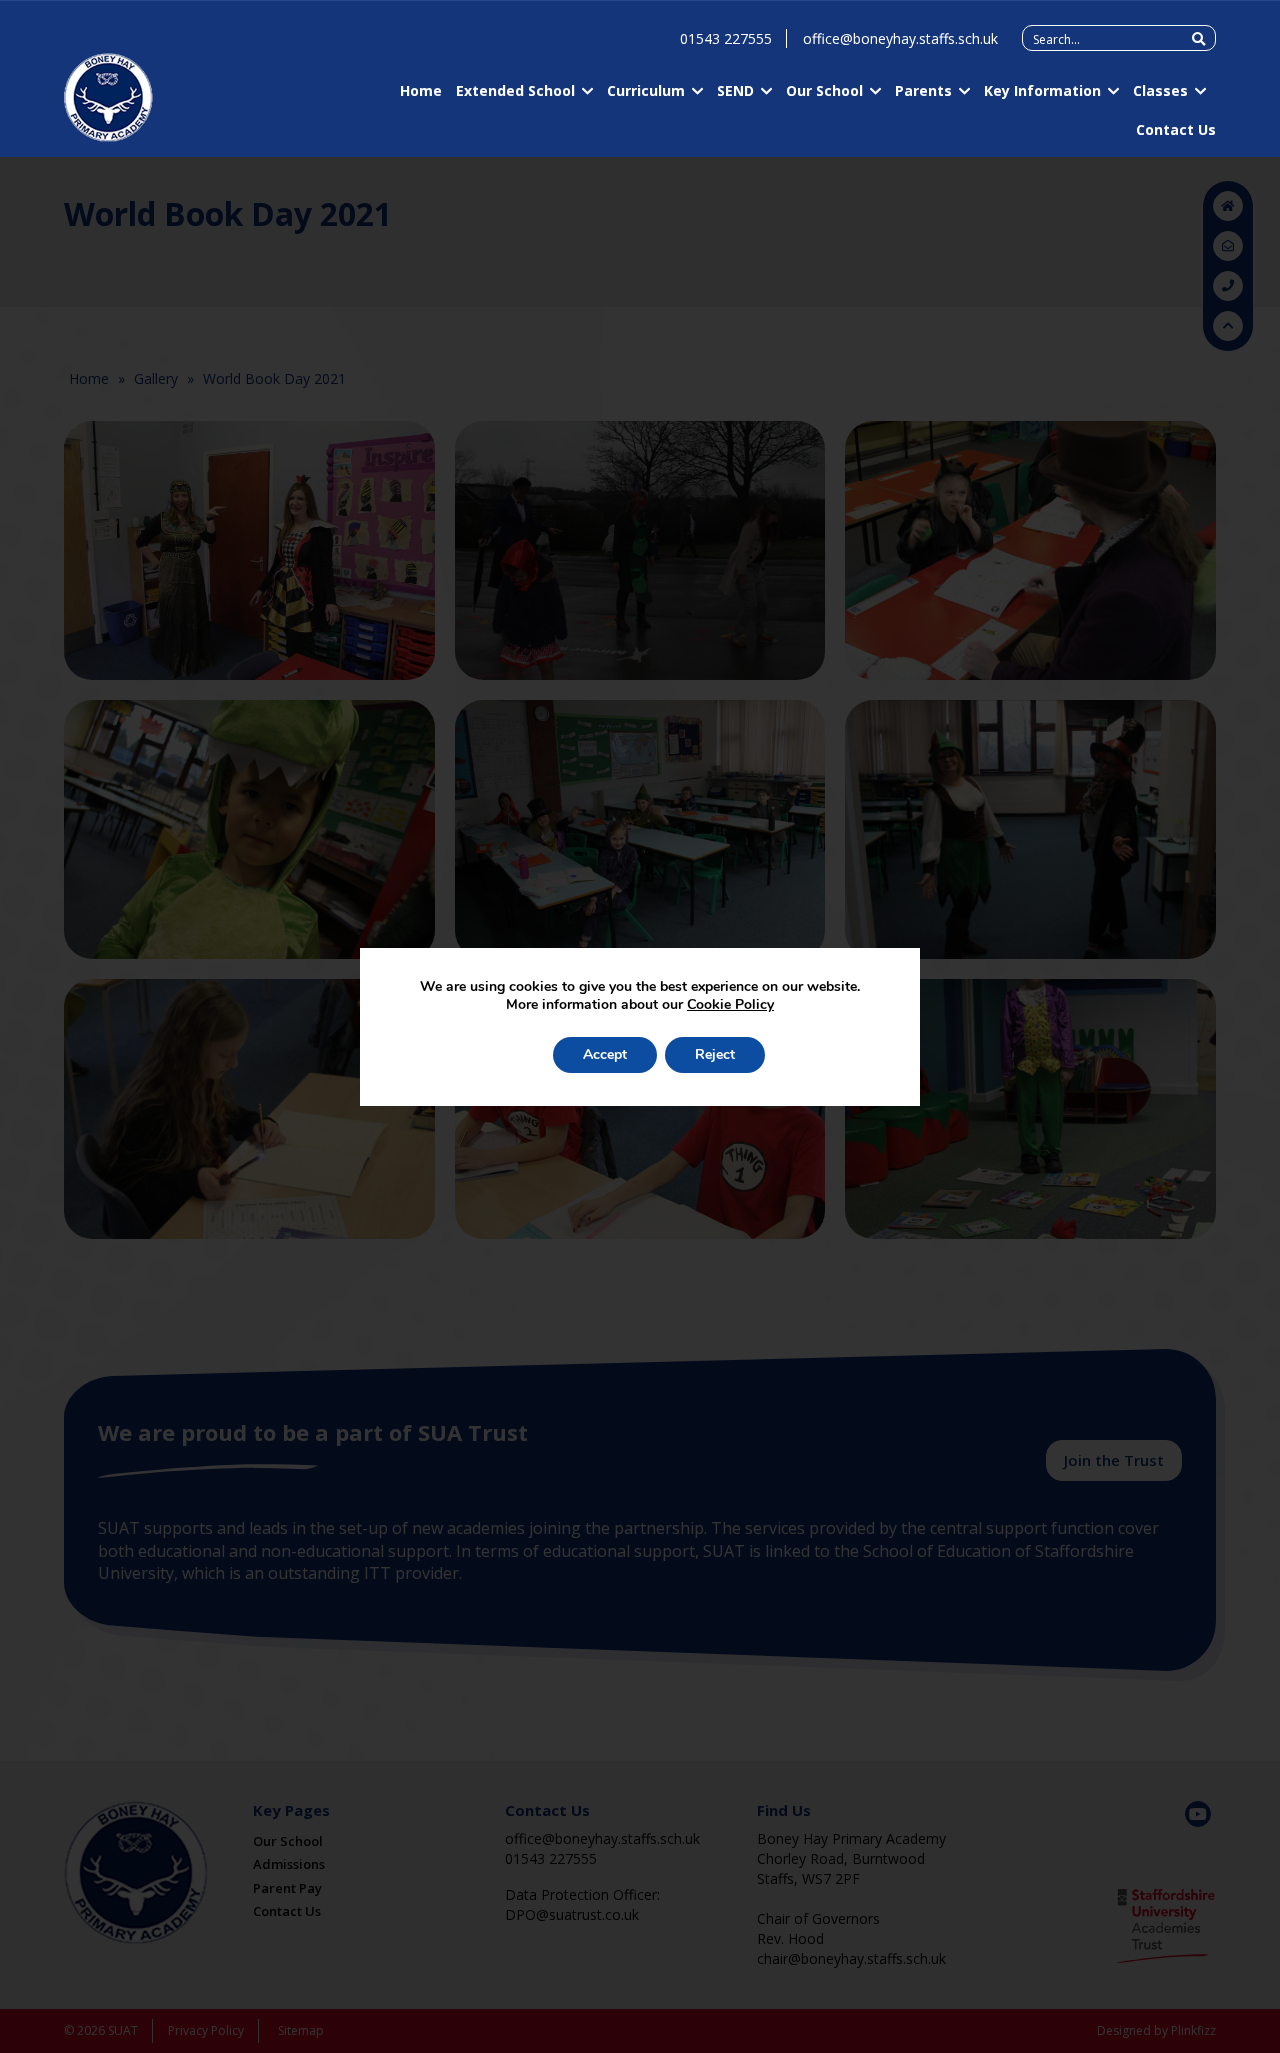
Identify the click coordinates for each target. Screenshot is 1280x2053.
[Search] (1198, 39)
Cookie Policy (730, 1004)
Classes (1160, 90)
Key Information (1042, 90)
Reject (715, 1054)
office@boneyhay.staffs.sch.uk (900, 38)
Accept (605, 1054)
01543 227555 (726, 38)
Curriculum (646, 90)
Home (421, 90)
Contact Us (1176, 129)
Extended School (515, 90)
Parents (923, 90)
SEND (735, 90)
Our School (824, 90)
